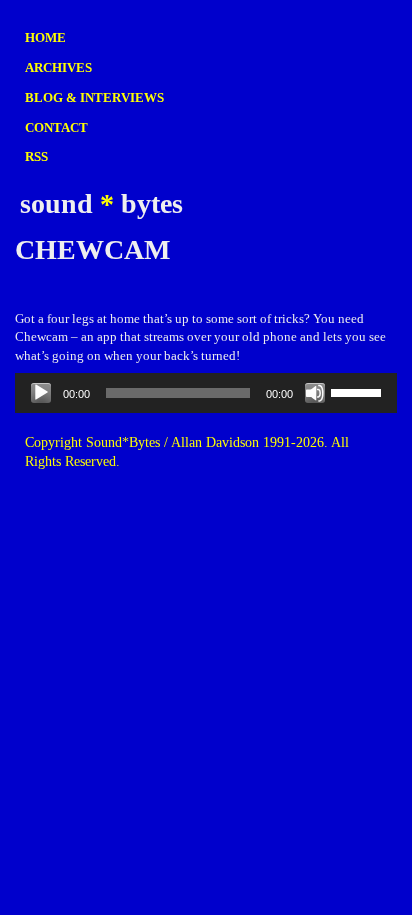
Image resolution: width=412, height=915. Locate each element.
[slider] (359, 391)
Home (45, 37)
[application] (206, 393)
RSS (36, 156)
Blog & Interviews (94, 97)
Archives (58, 67)
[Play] (41, 393)
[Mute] (315, 393)
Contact (56, 127)
